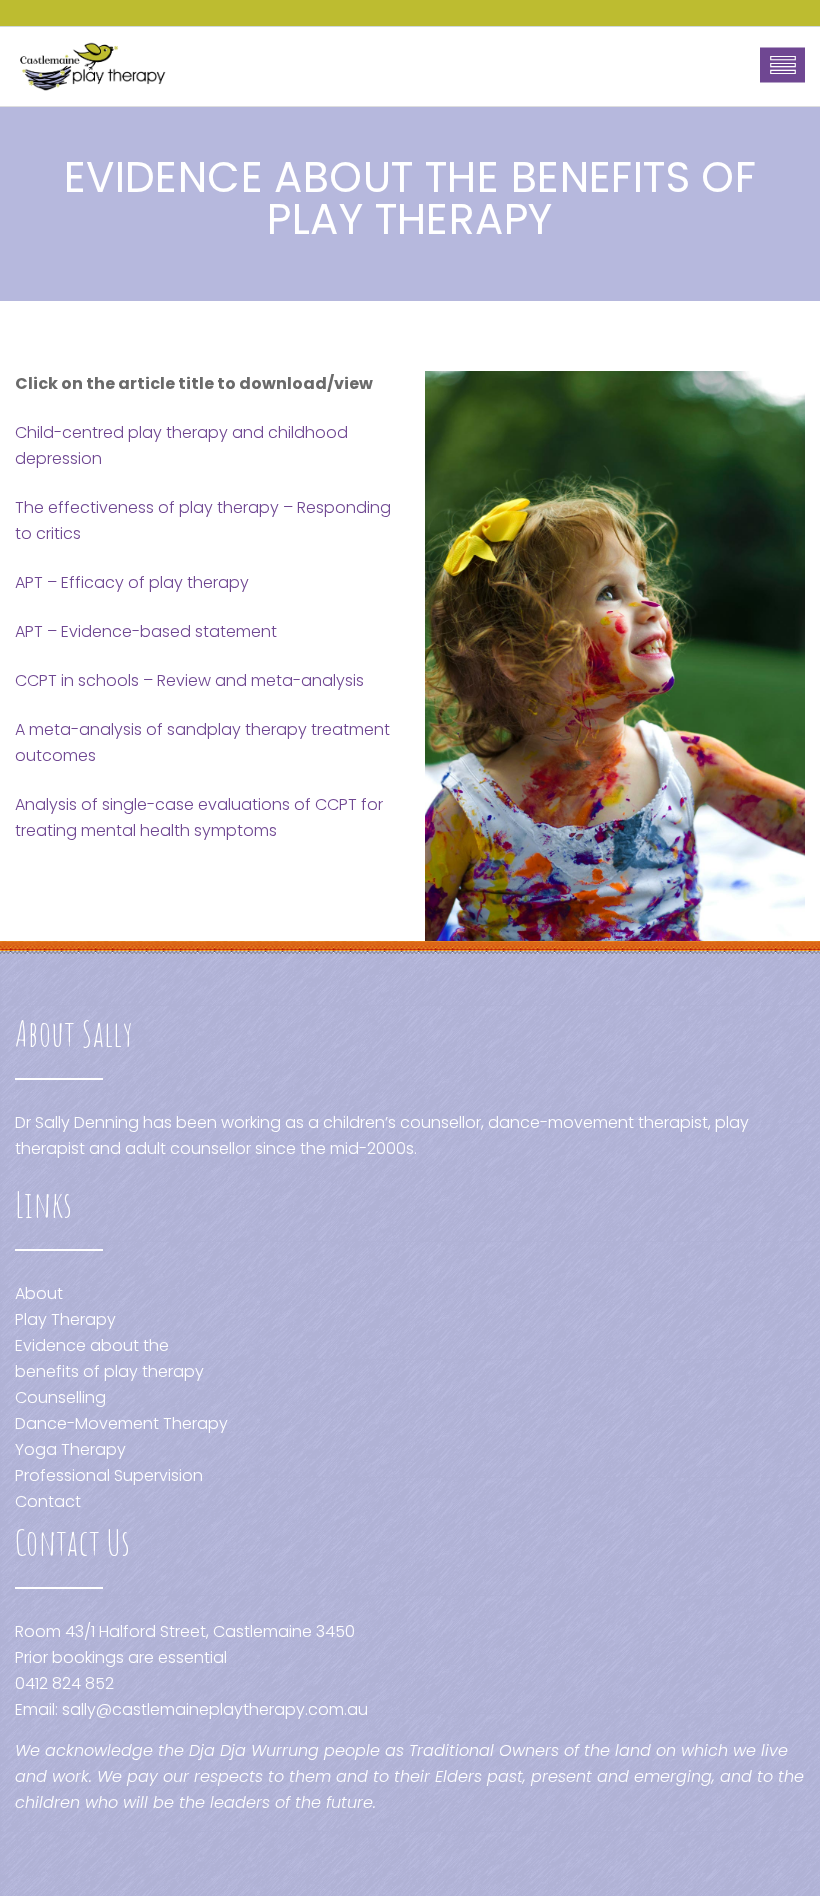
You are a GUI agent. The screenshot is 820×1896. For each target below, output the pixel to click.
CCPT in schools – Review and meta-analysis (189, 680)
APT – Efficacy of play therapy (132, 582)
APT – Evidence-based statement (146, 631)
